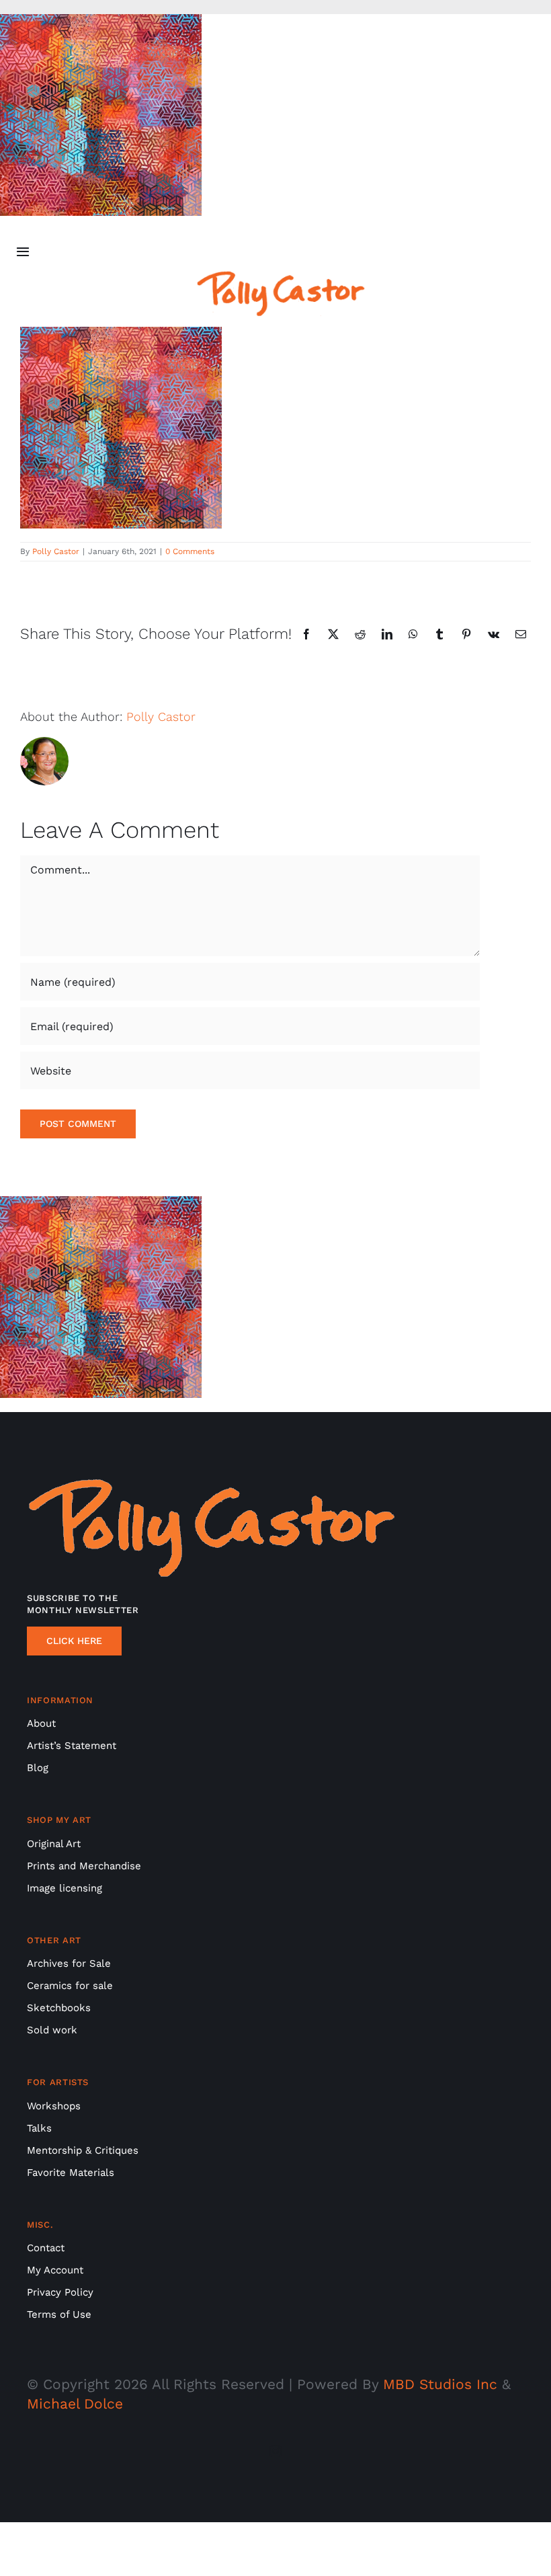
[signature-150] (281, 277)
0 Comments (190, 551)
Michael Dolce (75, 2404)
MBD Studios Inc (440, 2384)
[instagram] (275, 2451)
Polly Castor (56, 551)
